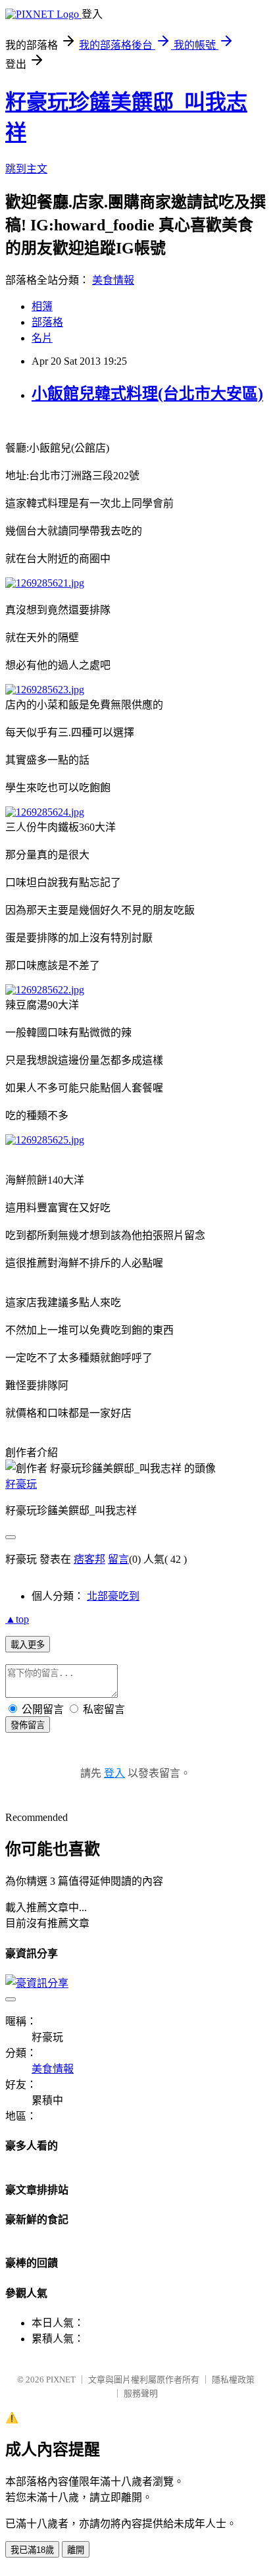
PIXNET (61, 2379)
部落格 (47, 322)
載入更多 (28, 1645)
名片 (42, 338)
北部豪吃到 (113, 1596)
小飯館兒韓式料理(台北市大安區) (147, 394)
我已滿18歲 (32, 2550)
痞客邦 (89, 1559)
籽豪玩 (21, 1484)
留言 (118, 1559)
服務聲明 (141, 2393)
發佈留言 (28, 1725)
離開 (76, 2550)
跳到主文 (26, 169)
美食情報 (113, 280)
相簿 (42, 306)
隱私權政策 (233, 2379)
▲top (17, 1619)
